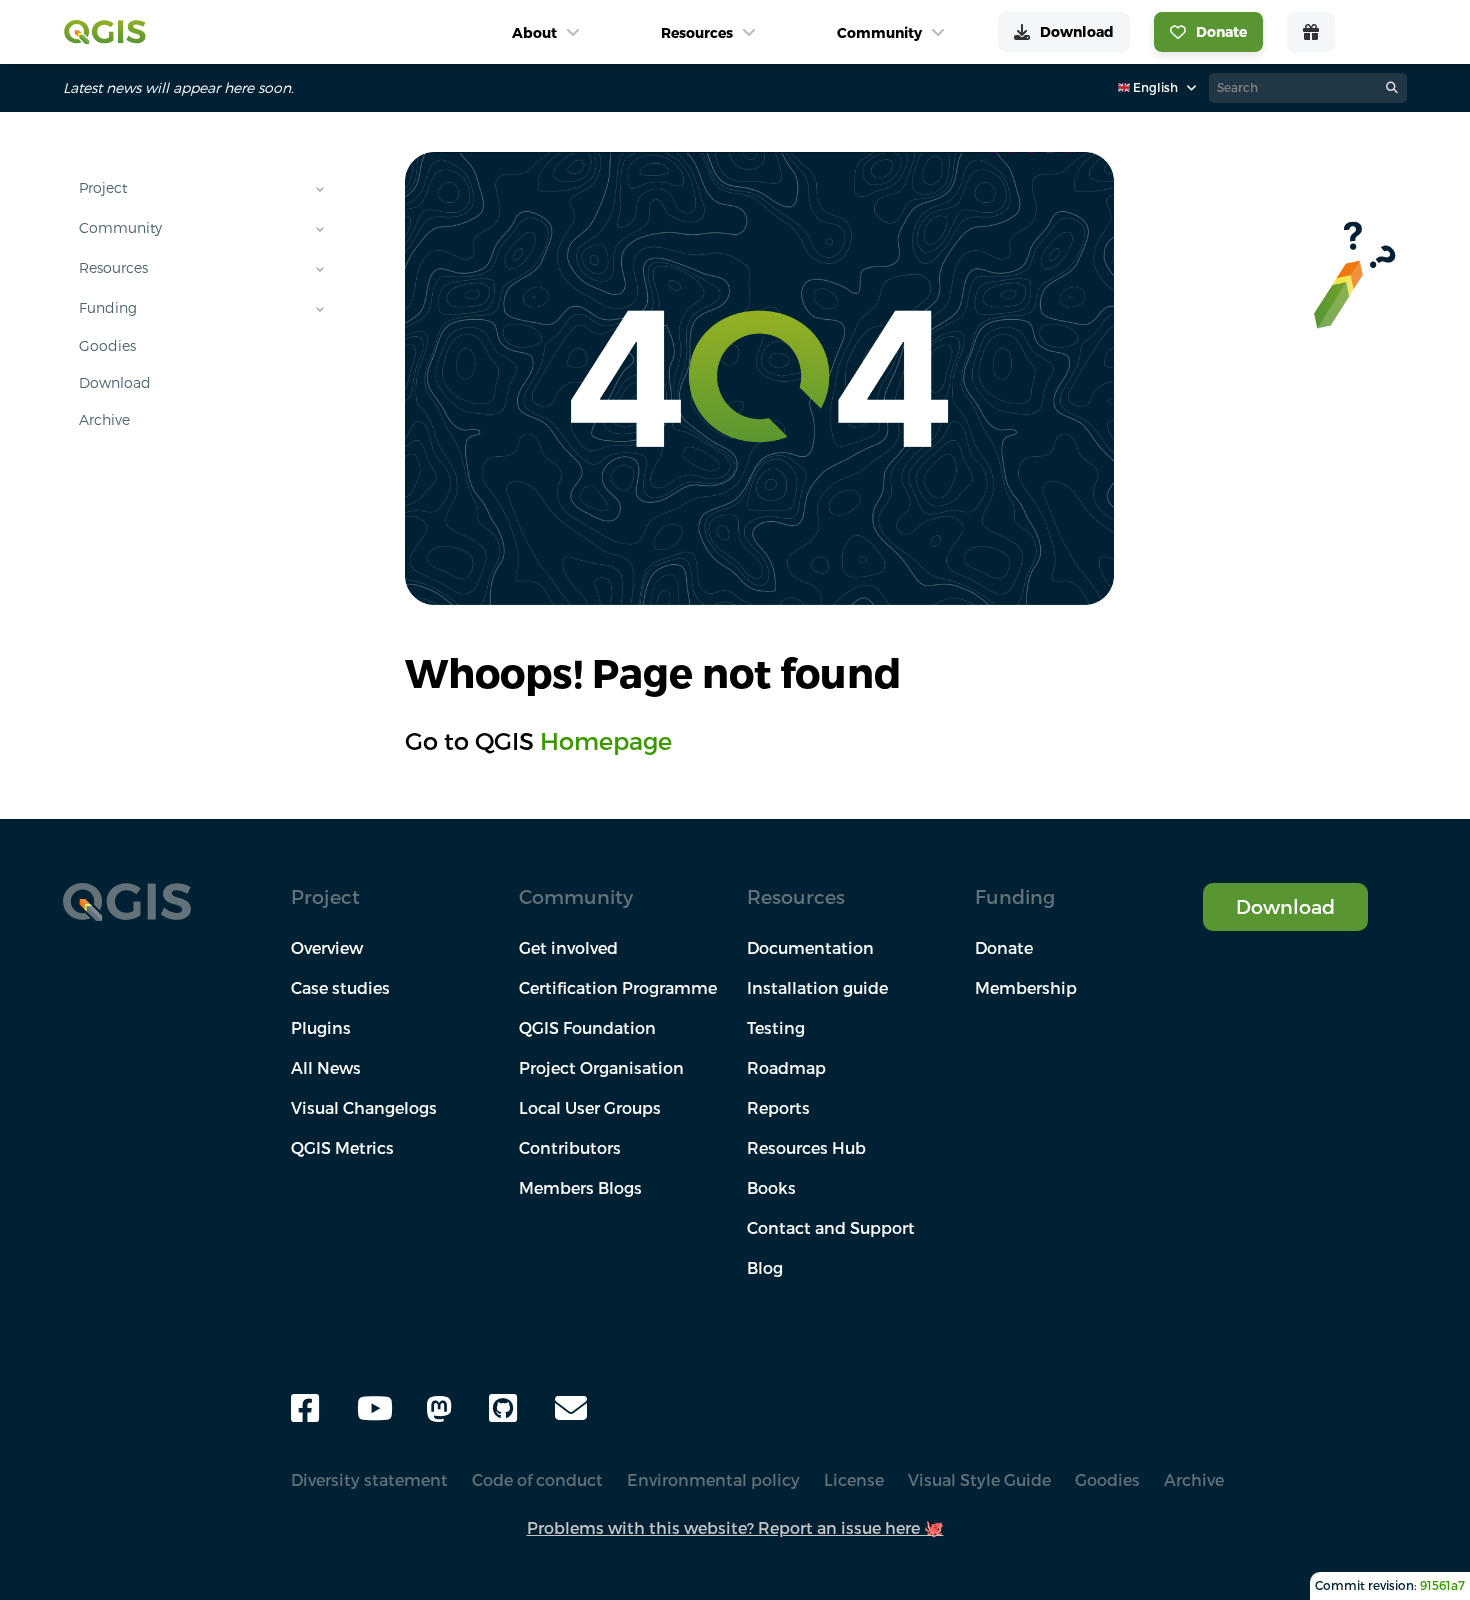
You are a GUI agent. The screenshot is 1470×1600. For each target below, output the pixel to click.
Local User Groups (590, 1108)
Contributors (570, 1148)
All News (326, 1068)
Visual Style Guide (979, 1480)
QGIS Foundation (587, 1028)
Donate (1004, 948)
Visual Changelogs (364, 1108)
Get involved (568, 948)
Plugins (321, 1028)
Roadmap (786, 1068)
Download (115, 383)
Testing (776, 1028)
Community (120, 228)
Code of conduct (537, 1480)
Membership (1026, 988)
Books (771, 1188)
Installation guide (817, 988)
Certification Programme (618, 988)
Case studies (340, 988)
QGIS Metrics (342, 1148)
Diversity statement (369, 1480)
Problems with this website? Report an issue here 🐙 (735, 1528)
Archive (104, 420)
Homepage (606, 741)
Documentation (810, 948)
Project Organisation (601, 1068)
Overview (327, 948)
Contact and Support (831, 1228)
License (854, 1480)
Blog (765, 1268)
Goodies (107, 346)
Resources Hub (806, 1148)
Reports (778, 1108)
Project (103, 188)
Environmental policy (713, 1480)
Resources (113, 268)
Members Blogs (580, 1188)
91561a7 (1442, 1585)
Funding (108, 308)
